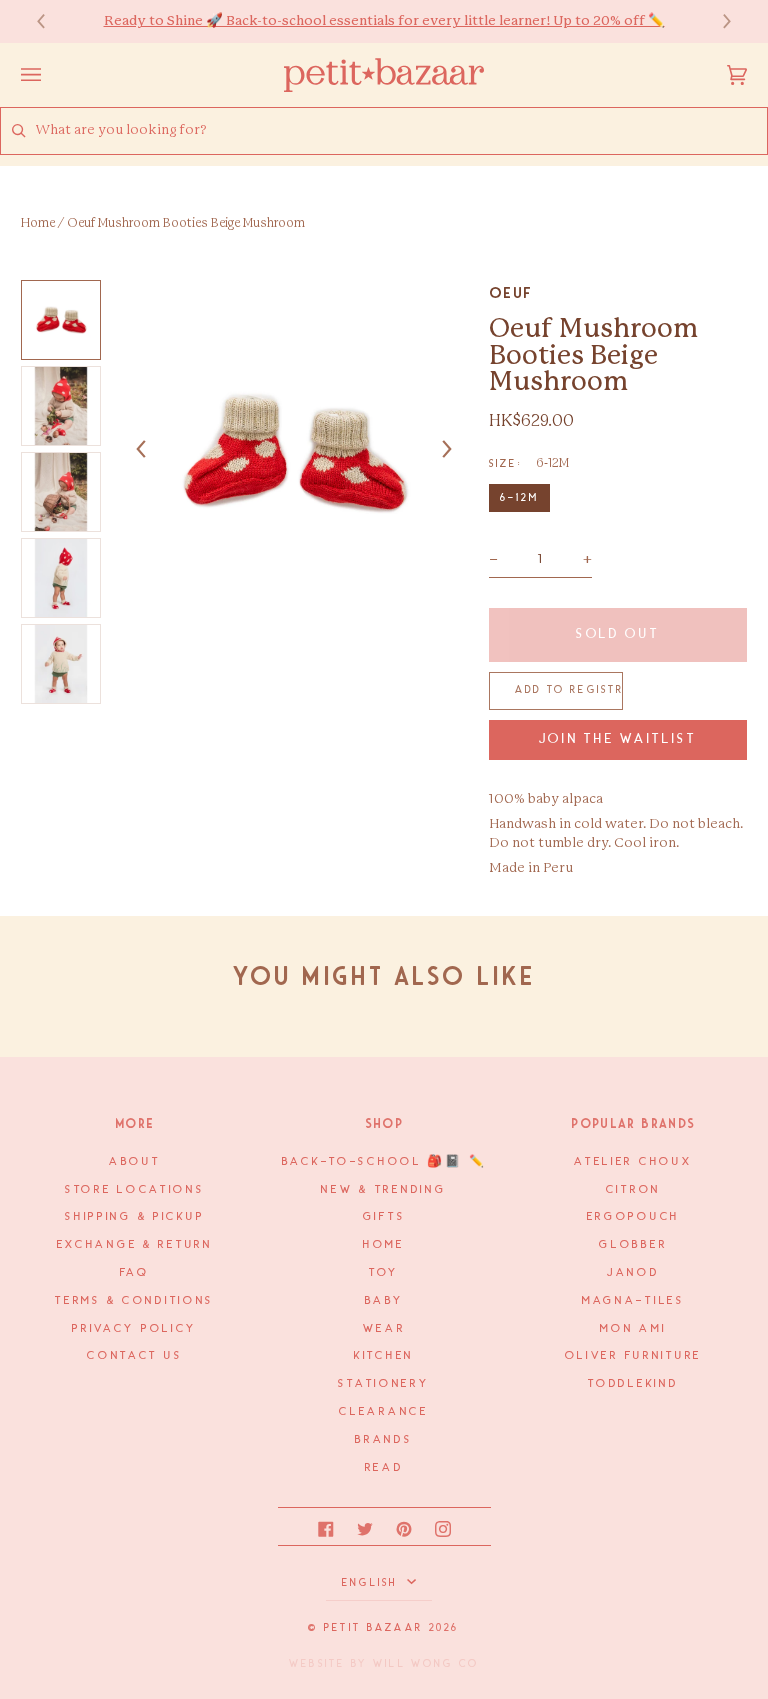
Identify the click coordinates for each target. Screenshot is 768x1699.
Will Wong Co (426, 1664)
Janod (633, 1273)
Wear (384, 1329)
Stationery (383, 1384)
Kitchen (384, 1356)
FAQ (135, 1273)
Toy (384, 1273)
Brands (383, 1440)
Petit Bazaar (373, 1628)
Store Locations (135, 1190)
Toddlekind (633, 1384)
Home (38, 223)
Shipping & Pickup (134, 1217)
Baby (384, 1301)
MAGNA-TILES (633, 1301)
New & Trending (383, 1190)
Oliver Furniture (633, 1356)
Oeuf (511, 293)
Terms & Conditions (134, 1301)
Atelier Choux (633, 1162)
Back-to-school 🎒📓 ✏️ (384, 1162)
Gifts (384, 1217)
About (135, 1162)
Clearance (383, 1412)
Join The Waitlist (618, 739)
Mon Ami (633, 1329)
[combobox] (401, 130)
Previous (51, 21)
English (372, 1583)
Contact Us (134, 1356)
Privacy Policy (134, 1329)
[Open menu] (51, 75)
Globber (633, 1245)
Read (384, 1468)
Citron (633, 1190)
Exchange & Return (135, 1245)
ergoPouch (633, 1217)
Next (717, 21)
